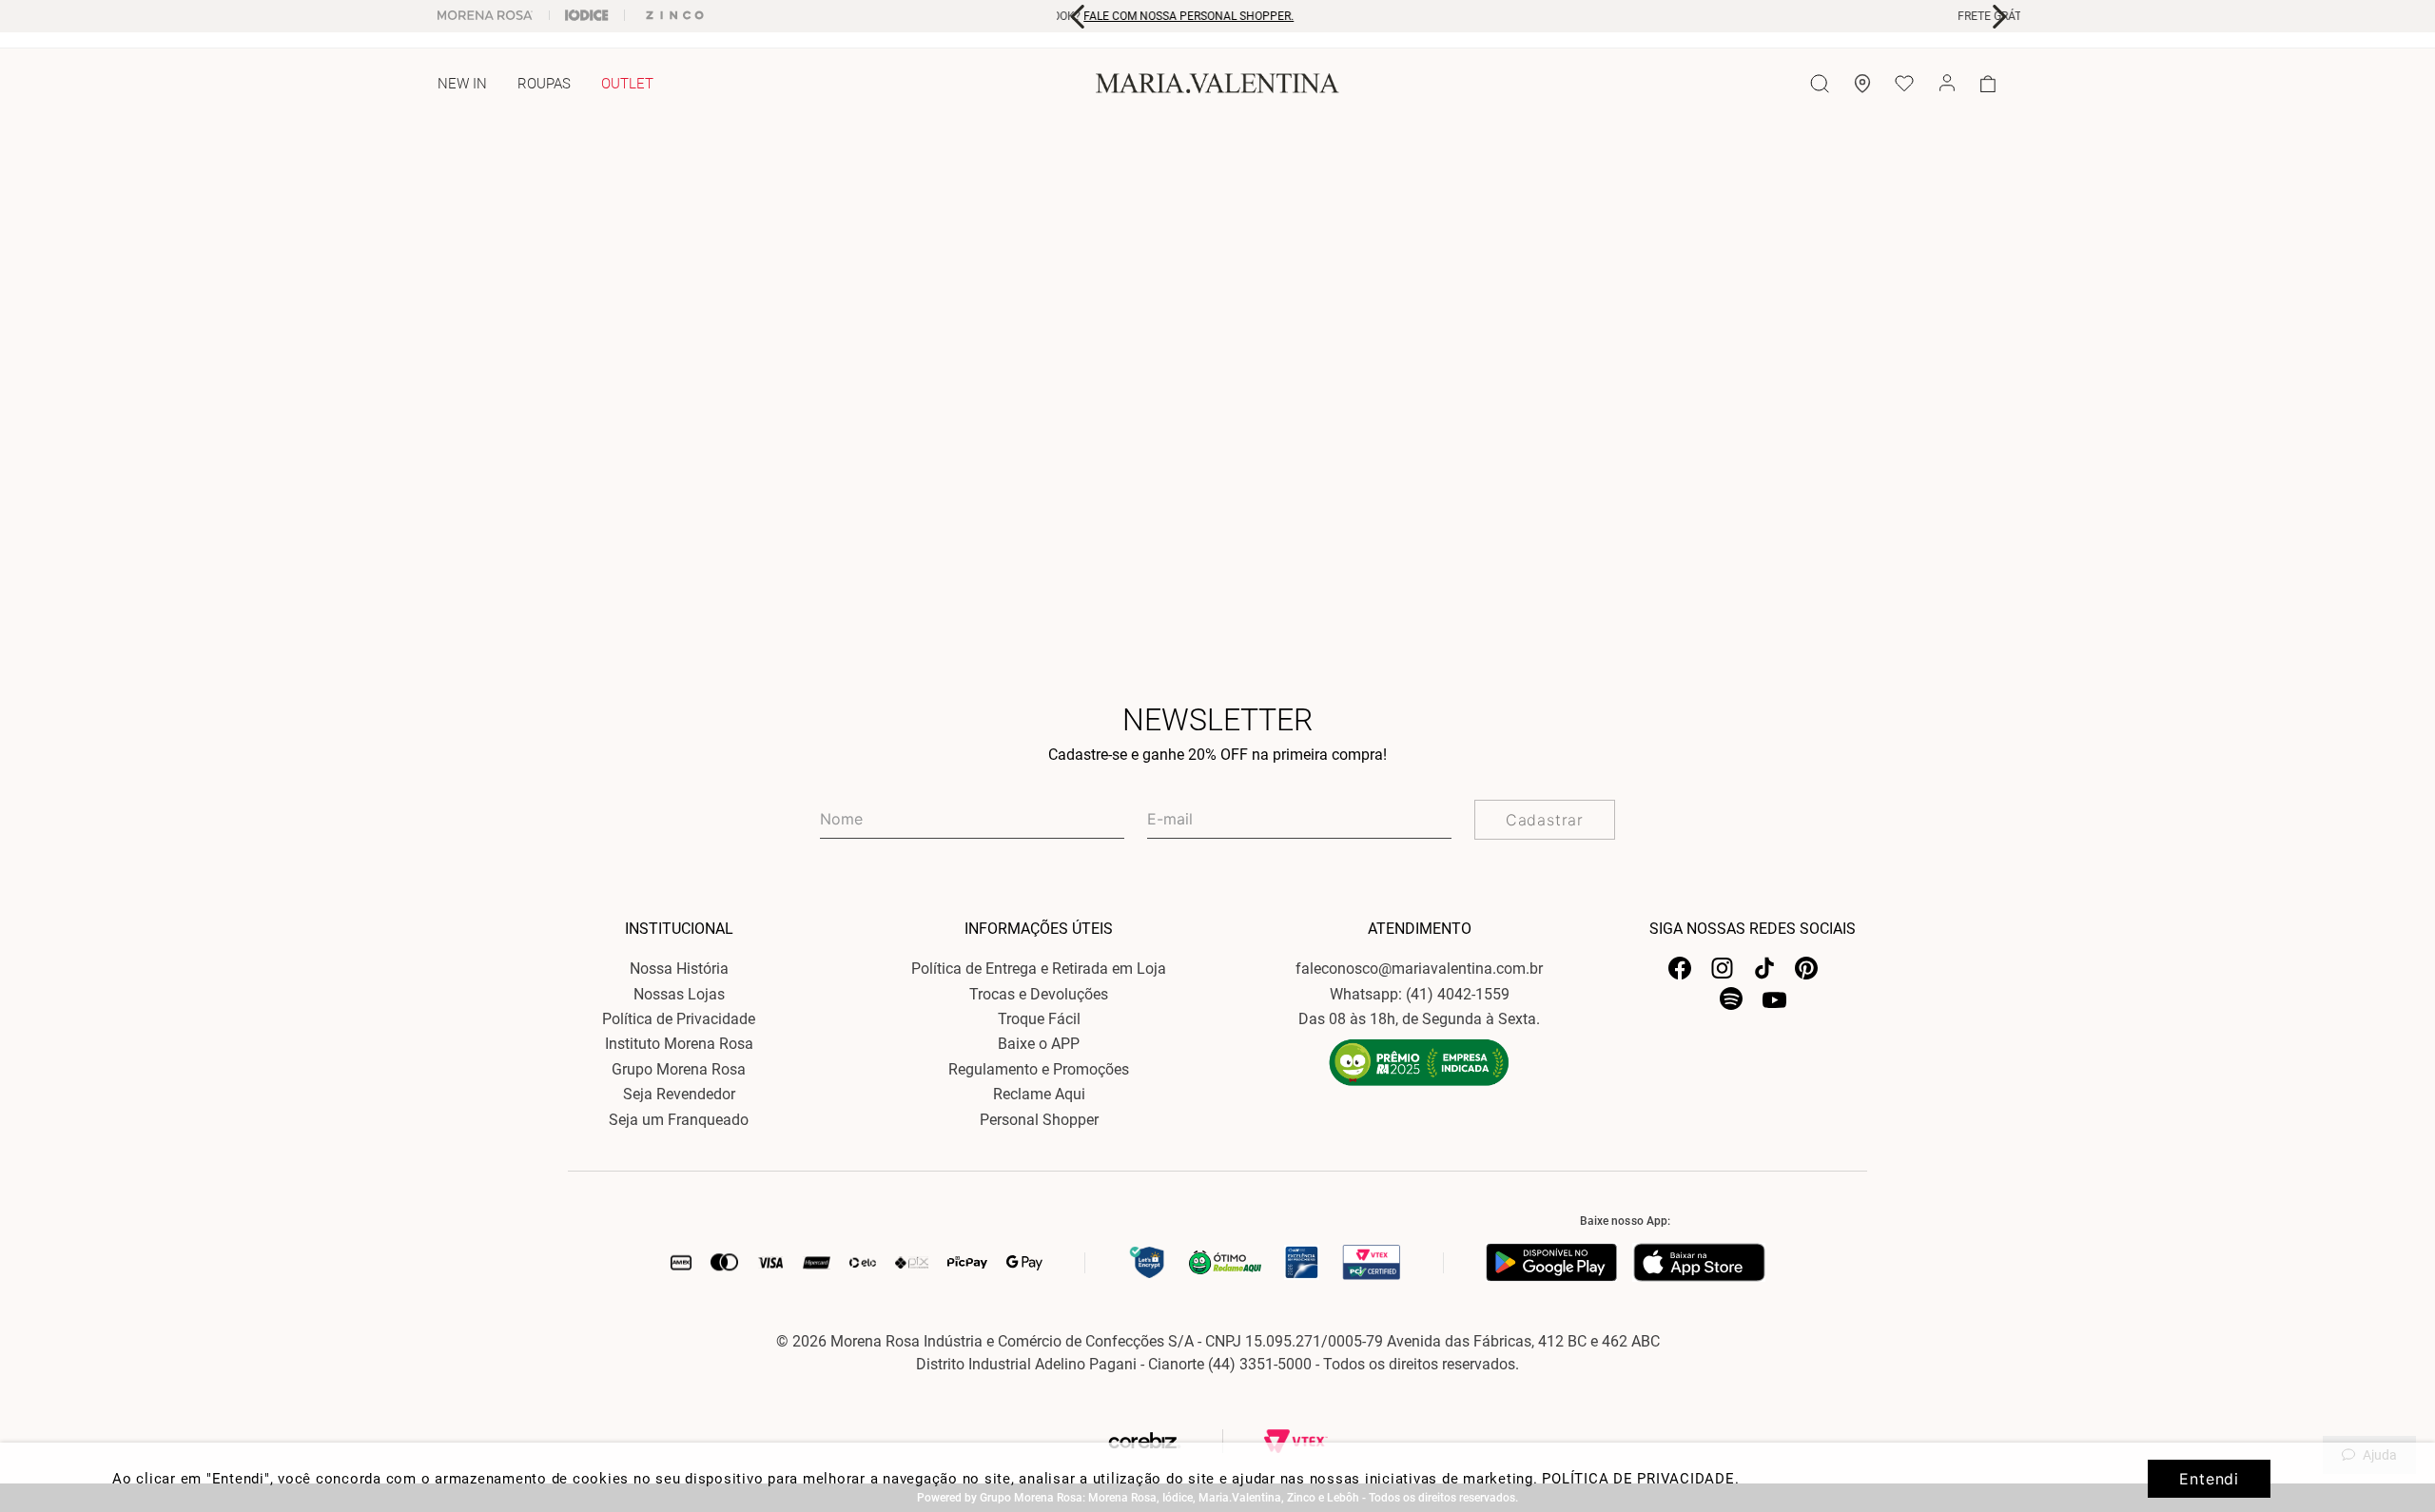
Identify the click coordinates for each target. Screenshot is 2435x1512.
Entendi (2209, 1479)
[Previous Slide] (1078, 17)
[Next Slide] (1999, 17)
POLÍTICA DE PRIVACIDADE (1638, 1479)
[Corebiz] (1183, 1441)
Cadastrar (1545, 820)
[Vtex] (1296, 1441)
